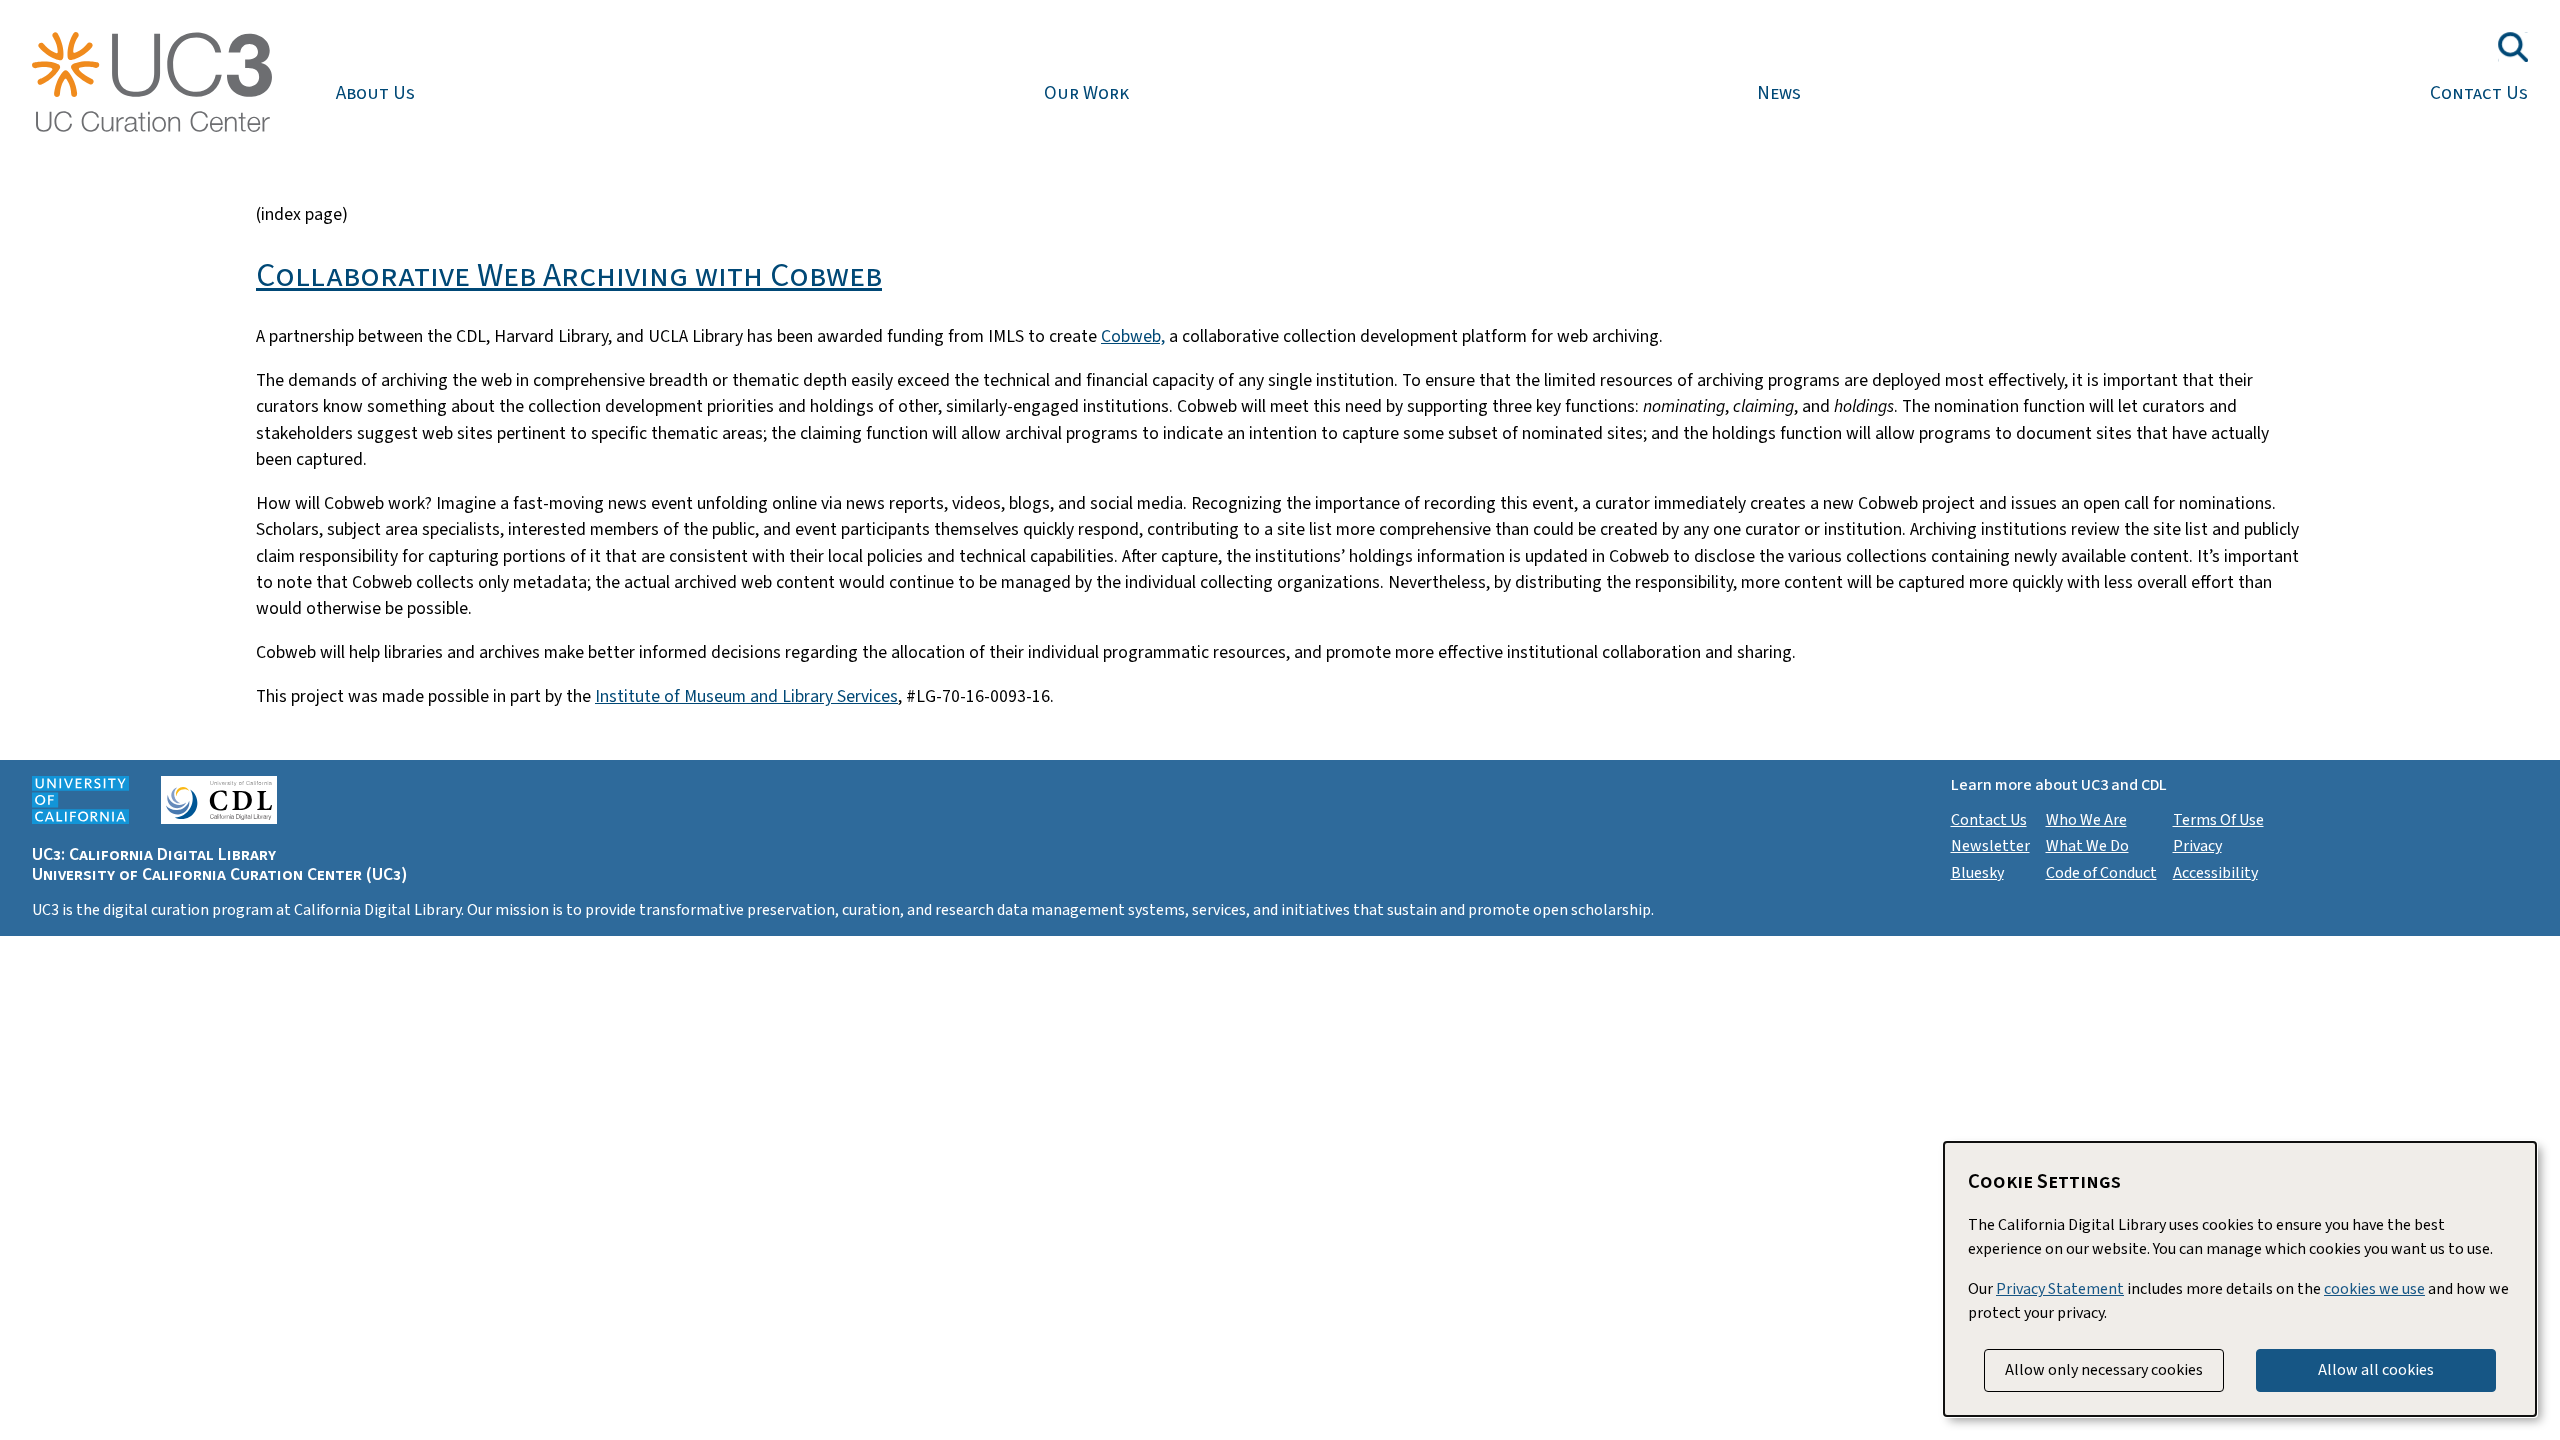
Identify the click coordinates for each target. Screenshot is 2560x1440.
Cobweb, (1133, 336)
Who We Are (2086, 820)
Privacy (2197, 846)
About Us (375, 93)
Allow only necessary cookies (2104, 1370)
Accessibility (2215, 873)
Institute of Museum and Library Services (746, 696)
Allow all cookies (2376, 1370)
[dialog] (2240, 1279)
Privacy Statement (2060, 1289)
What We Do (2087, 846)
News (1779, 93)
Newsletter (1990, 846)
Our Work (1086, 93)
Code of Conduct (2101, 873)
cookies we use (2374, 1289)
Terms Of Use (2218, 820)
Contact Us (2479, 93)
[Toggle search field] (2513, 47)
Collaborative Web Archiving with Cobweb (569, 275)
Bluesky (1977, 873)
